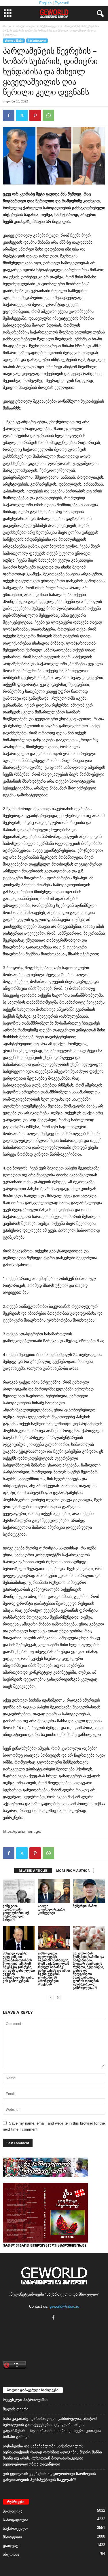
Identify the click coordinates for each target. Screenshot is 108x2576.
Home (7, 26)
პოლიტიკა (13, 2511)
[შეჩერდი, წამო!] (89, 1891)
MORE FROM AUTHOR (73, 1870)
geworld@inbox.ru (64, 2306)
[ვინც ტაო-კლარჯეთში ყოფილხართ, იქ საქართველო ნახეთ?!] (19, 1891)
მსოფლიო (12, 2537)
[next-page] (58, 1997)
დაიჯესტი (12, 2546)
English (45, 3)
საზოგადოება (16, 2520)
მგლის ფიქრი (16, 2409)
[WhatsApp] (48, 115)
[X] (22, 115)
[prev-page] (51, 1997)
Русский (62, 3)
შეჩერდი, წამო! (85, 1906)
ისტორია (11, 2554)
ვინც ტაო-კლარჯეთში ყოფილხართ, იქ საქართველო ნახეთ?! (16, 1913)
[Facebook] (9, 115)
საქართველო (50, 26)
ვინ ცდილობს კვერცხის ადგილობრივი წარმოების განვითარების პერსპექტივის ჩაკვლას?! (49, 2477)
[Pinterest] (35, 115)
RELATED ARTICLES (33, 1870)
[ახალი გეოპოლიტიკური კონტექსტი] (54, 1891)
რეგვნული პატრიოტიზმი (26, 2400)
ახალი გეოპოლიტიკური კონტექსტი (52, 1909)
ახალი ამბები (26, 26)
